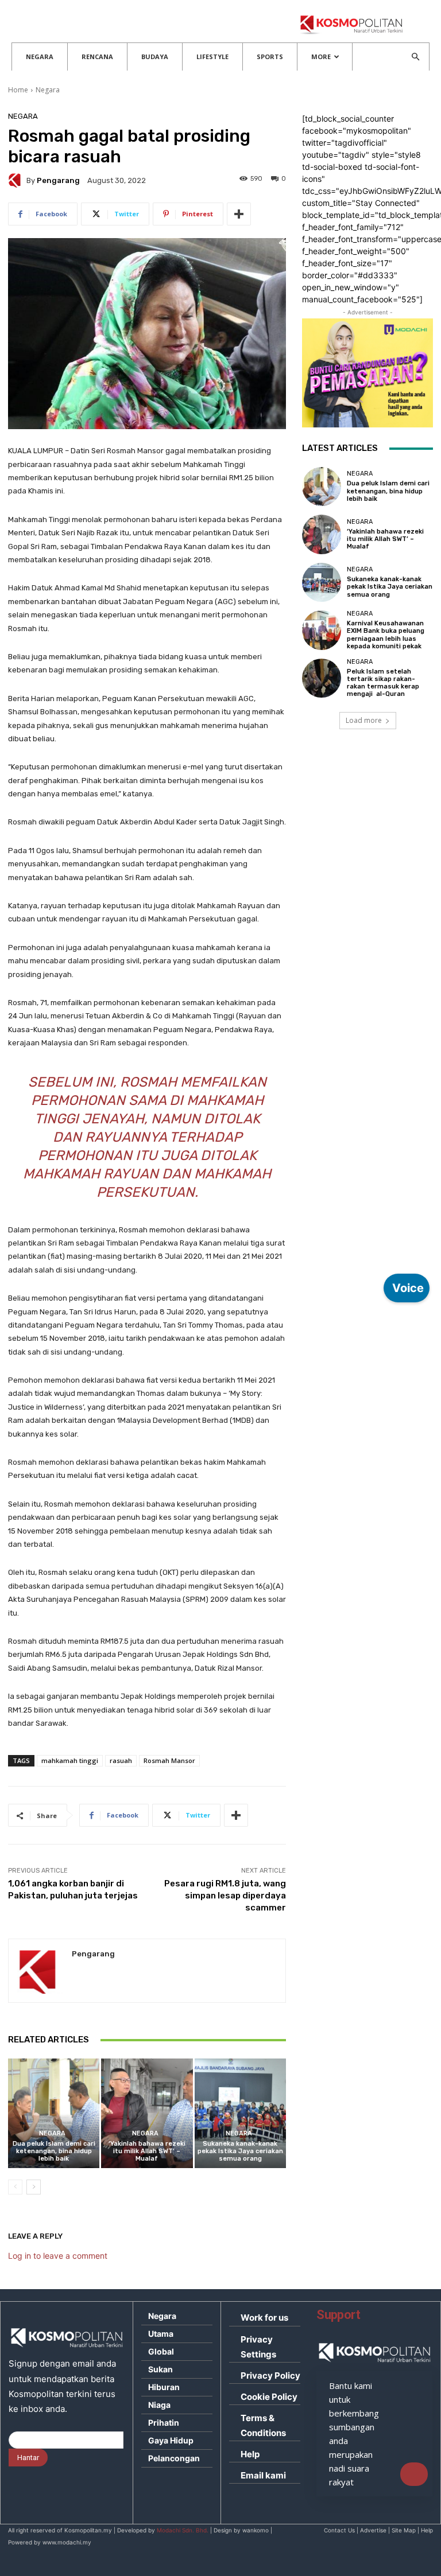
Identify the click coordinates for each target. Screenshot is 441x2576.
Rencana (97, 57)
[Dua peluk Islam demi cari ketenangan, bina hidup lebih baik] (54, 2113)
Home (18, 90)
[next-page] (34, 2187)
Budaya (155, 57)
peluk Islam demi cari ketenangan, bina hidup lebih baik (54, 2151)
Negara (40, 57)
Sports (270, 57)
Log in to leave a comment (58, 2256)
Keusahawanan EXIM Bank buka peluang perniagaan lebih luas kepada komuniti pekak (386, 635)
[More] (239, 214)
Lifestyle (212, 57)
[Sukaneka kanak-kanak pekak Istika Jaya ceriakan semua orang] (240, 2113)
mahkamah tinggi (70, 1760)
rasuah (121, 1760)
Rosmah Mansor (169, 1760)
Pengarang (58, 180)
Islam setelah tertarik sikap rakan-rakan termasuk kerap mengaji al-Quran (383, 683)
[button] (415, 57)
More (321, 57)
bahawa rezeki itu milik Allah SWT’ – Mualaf (147, 2151)
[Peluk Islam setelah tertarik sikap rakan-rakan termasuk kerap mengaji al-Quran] (322, 678)
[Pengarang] (17, 180)
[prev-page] (15, 2187)
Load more (364, 720)
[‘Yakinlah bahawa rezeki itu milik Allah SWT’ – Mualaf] (147, 2113)
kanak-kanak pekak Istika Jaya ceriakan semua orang (240, 2151)
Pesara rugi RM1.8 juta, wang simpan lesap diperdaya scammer (225, 1896)
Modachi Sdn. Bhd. (183, 2530)
